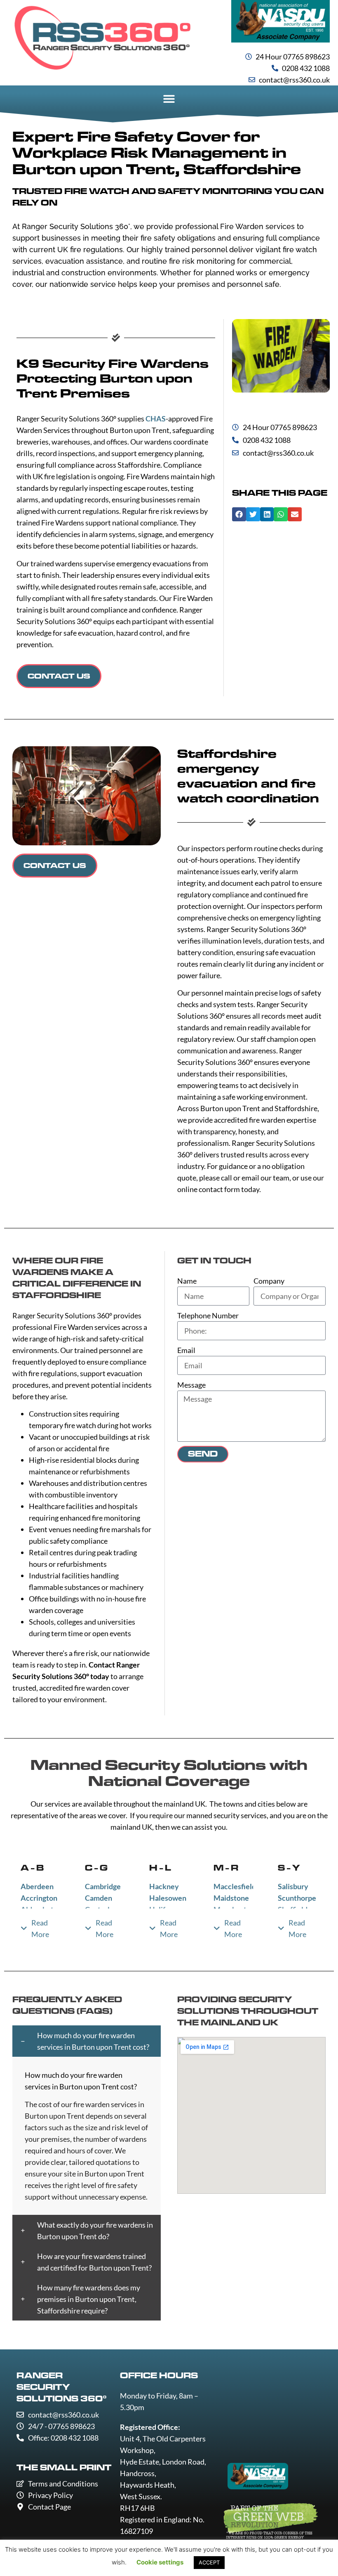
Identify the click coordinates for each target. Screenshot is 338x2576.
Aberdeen (37, 1886)
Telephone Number (208, 1315)
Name (187, 1281)
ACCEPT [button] (209, 2562)
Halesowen (168, 1898)
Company (269, 1281)
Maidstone (231, 1898)
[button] (169, 99)
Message (191, 1385)
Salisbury (293, 1886)
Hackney (164, 1886)
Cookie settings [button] (160, 2562)
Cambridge (103, 1886)
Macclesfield (235, 1886)
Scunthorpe (297, 1898)
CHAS (156, 419)
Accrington (39, 1898)
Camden (99, 1898)
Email (186, 1350)
